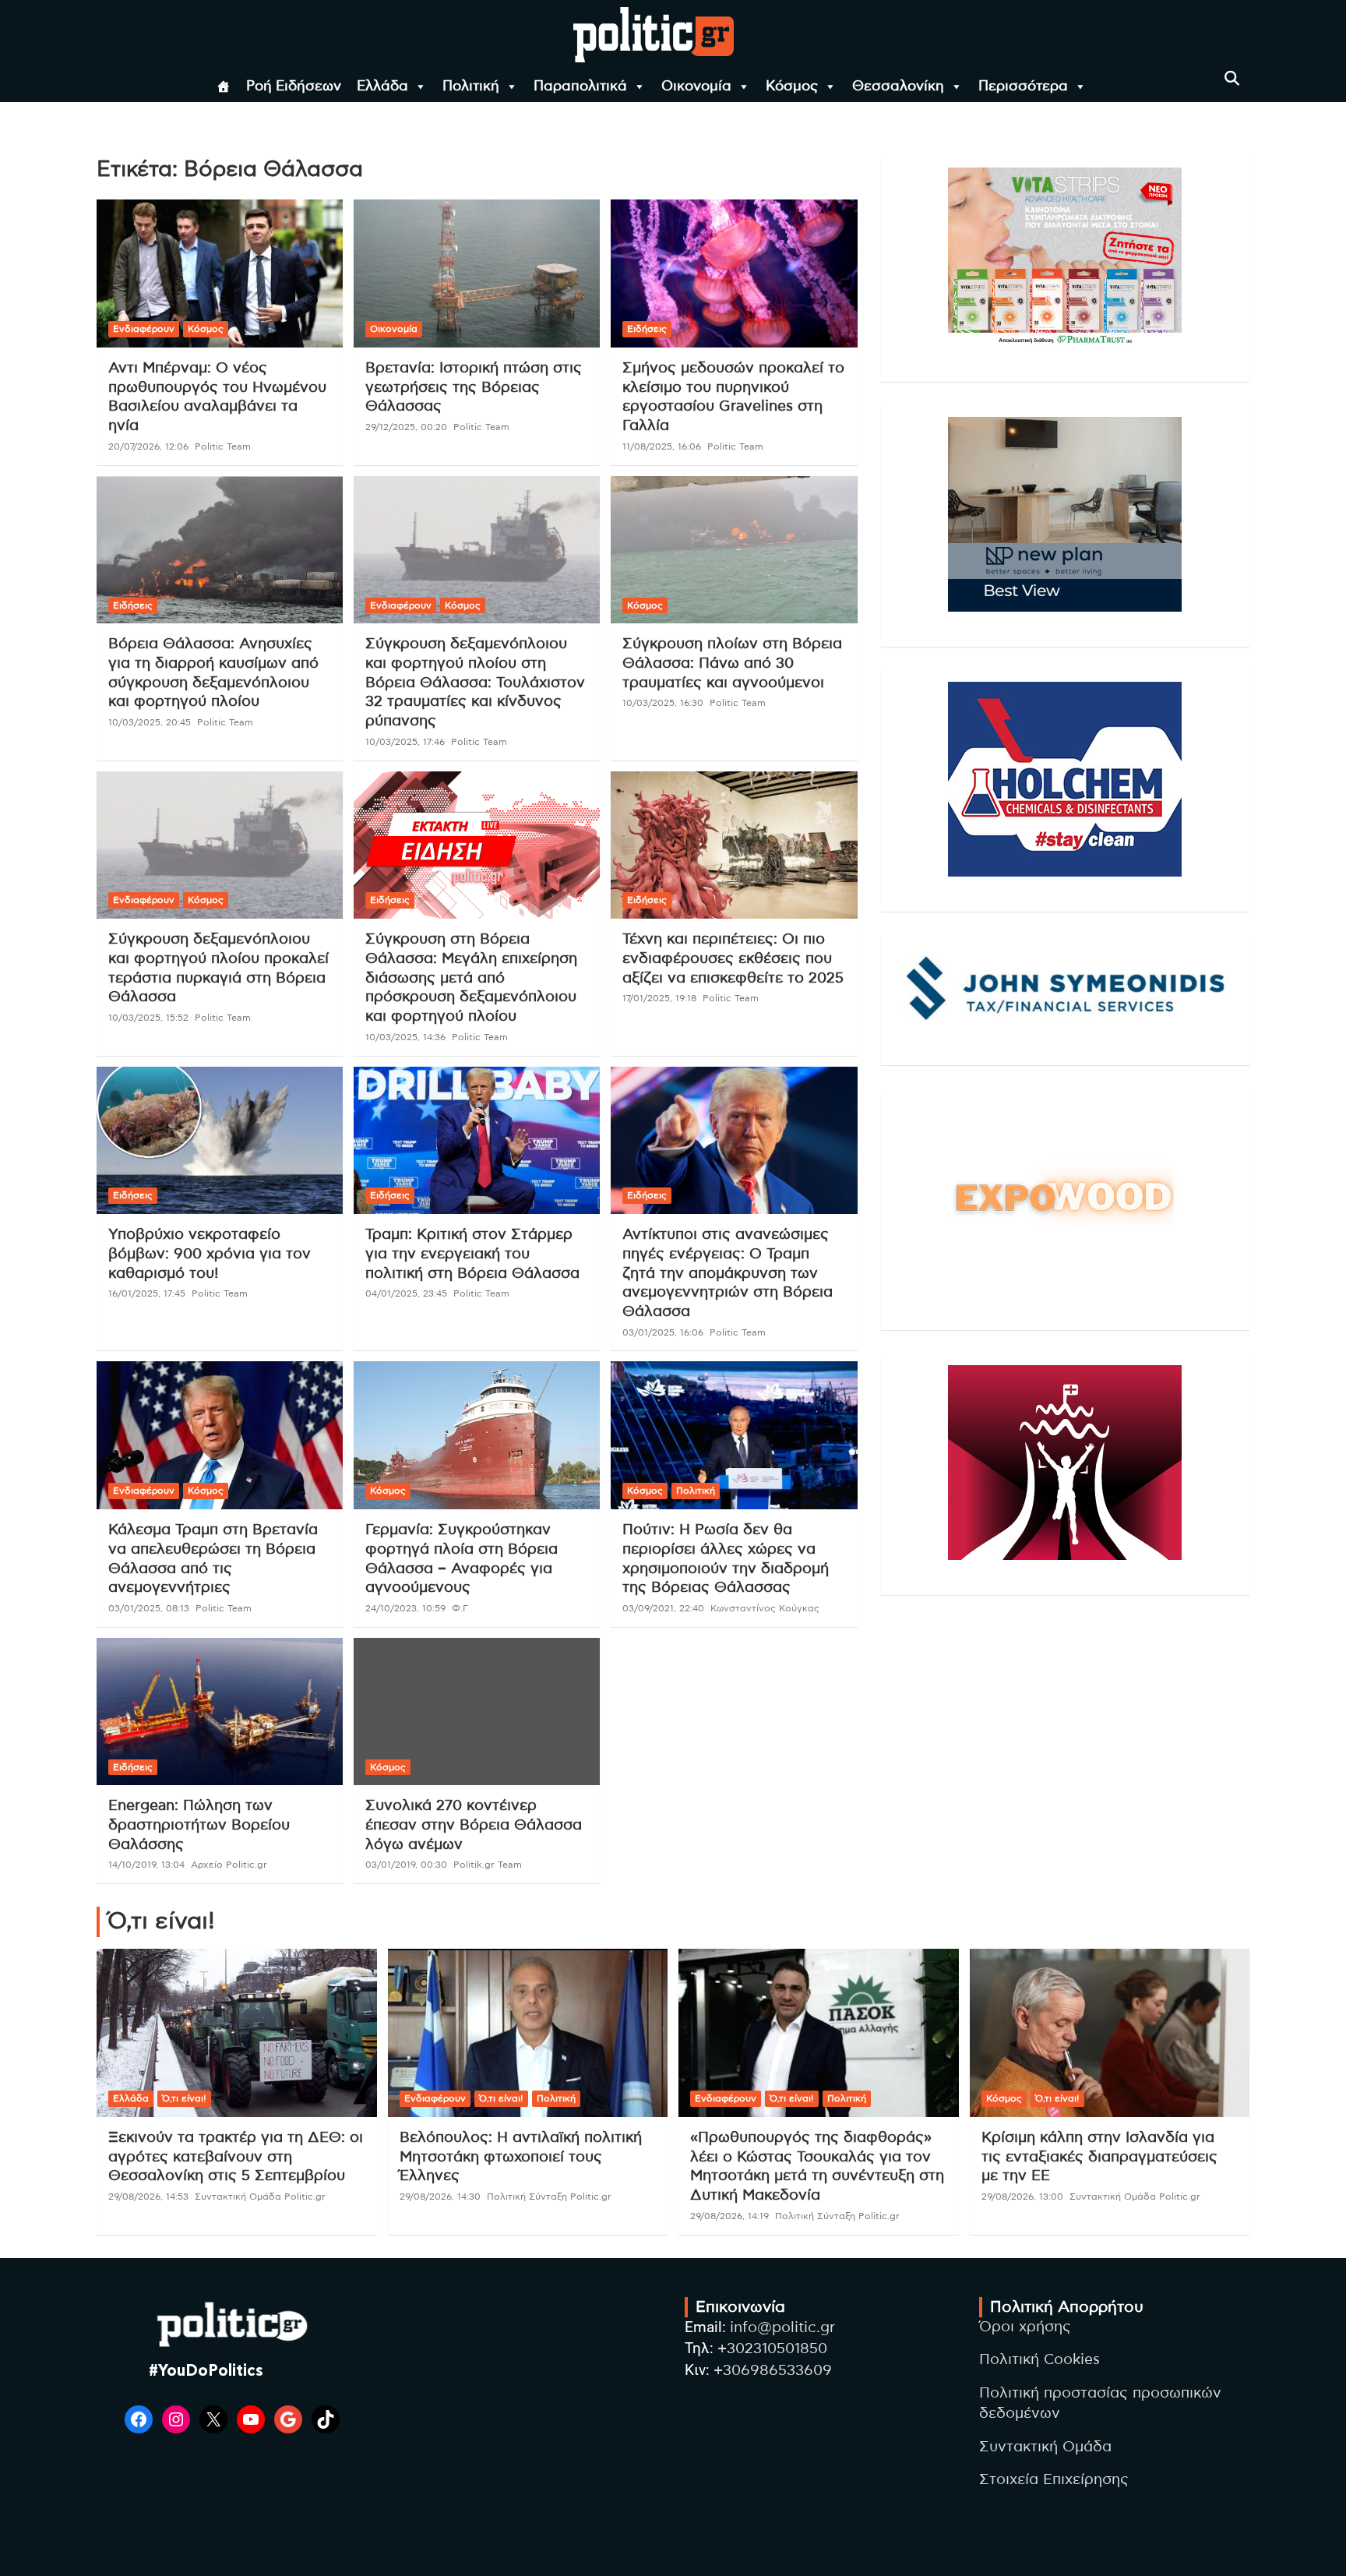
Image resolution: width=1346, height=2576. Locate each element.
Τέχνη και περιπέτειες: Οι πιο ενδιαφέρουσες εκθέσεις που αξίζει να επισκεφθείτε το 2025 (733, 958)
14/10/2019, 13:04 (146, 1865)
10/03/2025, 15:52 (148, 1018)
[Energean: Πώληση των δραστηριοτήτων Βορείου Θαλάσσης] (220, 1711)
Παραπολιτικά (580, 86)
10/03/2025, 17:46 (405, 742)
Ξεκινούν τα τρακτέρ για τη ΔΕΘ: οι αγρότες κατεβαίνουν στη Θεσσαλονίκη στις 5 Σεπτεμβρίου (236, 2157)
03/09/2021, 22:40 (663, 1608)
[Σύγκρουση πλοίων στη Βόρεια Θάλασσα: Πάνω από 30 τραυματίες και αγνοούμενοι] (734, 550)
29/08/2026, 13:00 (1022, 2197)
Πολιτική (471, 86)
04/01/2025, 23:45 (406, 1293)
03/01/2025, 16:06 (663, 1332)
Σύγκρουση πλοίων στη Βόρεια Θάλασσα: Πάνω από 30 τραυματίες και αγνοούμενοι (732, 663)
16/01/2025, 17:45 (147, 1293)
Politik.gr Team (488, 1865)
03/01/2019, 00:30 (406, 1865)
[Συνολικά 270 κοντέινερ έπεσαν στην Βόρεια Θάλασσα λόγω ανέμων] (477, 1711)
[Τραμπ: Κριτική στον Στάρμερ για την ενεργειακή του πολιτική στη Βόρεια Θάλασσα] (477, 1140)
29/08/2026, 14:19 (729, 2216)
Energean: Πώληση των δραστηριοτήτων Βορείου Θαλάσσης (199, 1825)
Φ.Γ (460, 1608)
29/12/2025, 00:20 (406, 427)
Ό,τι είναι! (184, 2098)
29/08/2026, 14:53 (148, 2197)
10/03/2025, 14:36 (405, 1037)
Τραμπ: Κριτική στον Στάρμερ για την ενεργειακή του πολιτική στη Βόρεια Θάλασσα (472, 1254)
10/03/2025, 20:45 (150, 722)
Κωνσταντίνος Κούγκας (765, 1608)
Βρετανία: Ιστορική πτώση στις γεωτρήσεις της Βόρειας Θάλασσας (474, 387)
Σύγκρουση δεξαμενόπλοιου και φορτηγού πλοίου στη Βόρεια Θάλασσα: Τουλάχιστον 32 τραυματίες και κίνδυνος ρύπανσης (475, 683)
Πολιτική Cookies (1039, 2360)
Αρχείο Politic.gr (229, 1865)
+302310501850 (772, 2349)
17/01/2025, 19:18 (659, 998)
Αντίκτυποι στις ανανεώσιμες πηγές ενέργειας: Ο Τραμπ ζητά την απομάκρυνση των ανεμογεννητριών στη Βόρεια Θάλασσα (728, 1273)
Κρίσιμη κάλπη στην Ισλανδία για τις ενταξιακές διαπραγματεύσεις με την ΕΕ (1099, 2157)
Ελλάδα (382, 86)
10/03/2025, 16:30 (663, 703)
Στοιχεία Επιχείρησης (1054, 2480)
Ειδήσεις (647, 329)
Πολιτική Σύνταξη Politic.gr (549, 2197)
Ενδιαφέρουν (144, 329)
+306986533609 (773, 2371)
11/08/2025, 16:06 (662, 446)
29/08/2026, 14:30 (440, 2197)
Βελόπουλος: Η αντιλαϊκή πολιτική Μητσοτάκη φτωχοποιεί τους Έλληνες (521, 2157)
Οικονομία (696, 86)
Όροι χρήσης (1025, 2327)
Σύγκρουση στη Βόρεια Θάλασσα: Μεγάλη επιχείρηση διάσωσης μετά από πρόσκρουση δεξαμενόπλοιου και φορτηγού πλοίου (471, 978)
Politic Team (223, 446)
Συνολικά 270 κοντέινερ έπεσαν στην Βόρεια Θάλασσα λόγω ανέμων (474, 1825)
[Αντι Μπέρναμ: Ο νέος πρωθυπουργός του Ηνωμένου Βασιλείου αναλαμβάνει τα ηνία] (220, 274)
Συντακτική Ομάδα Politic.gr (260, 2197)
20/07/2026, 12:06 (148, 446)
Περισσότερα (1023, 86)
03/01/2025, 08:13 (149, 1608)
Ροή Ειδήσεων (294, 86)
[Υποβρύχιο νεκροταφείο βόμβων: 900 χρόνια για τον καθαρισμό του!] (220, 1140)
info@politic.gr (782, 2328)
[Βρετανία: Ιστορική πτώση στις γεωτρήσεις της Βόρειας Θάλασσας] (477, 274)
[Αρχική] (224, 86)
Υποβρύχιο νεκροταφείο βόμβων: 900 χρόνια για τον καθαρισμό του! (210, 1254)
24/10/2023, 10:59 (405, 1608)
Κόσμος (792, 86)
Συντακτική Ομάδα (1045, 2447)
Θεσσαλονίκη (898, 86)
